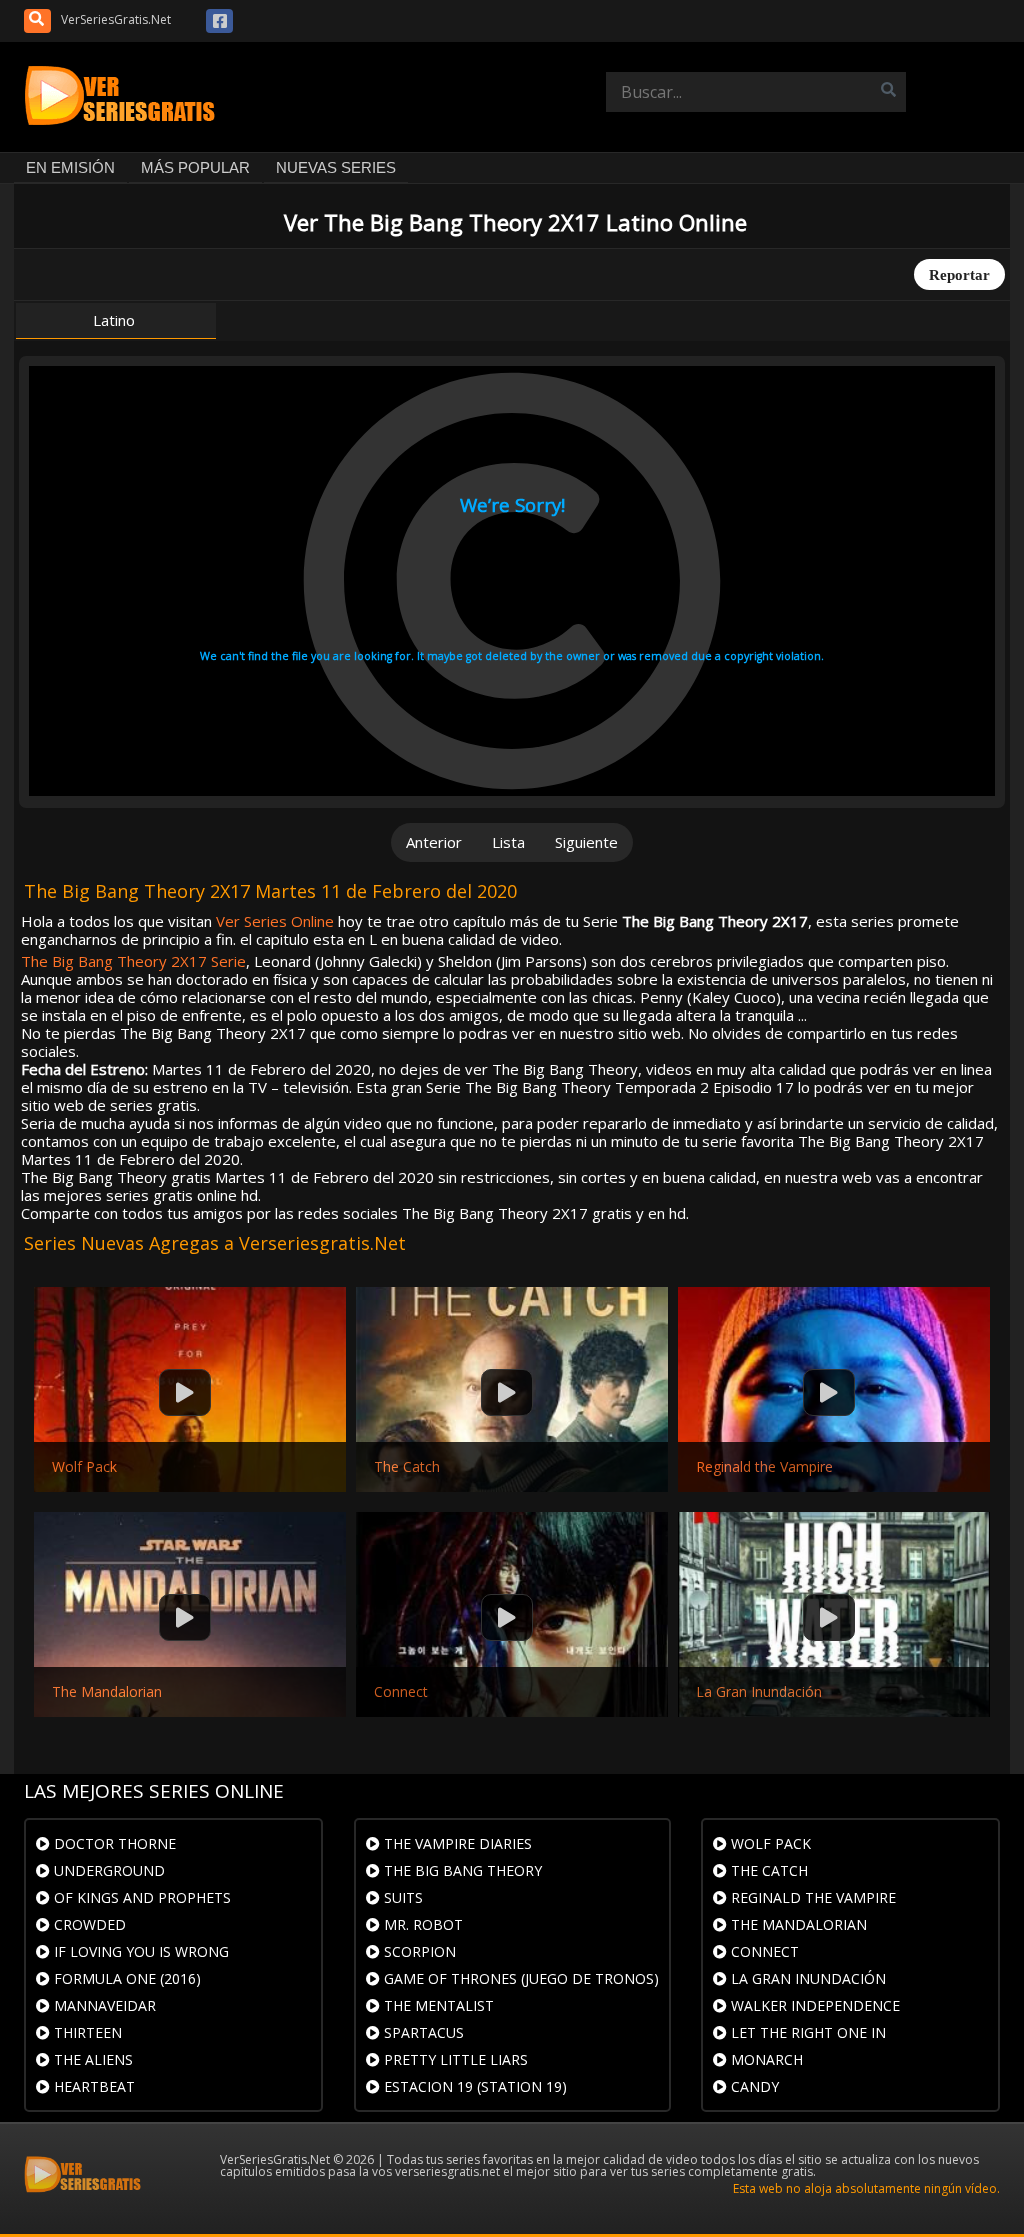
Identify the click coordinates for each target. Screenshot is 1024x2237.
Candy (753, 2086)
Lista (508, 842)
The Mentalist (437, 2005)
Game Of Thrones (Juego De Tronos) (519, 1978)
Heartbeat (92, 2086)
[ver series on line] (124, 97)
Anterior (434, 842)
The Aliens (91, 2059)
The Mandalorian (107, 1692)
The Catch (407, 1467)
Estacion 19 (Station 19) (473, 2086)
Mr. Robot (421, 1924)
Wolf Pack (84, 1467)
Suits (401, 1897)
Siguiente (586, 842)
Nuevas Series (336, 167)
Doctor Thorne (113, 1843)
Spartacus (422, 2032)
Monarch (765, 2059)
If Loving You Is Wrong (139, 1951)
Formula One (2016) (125, 1978)
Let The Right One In (806, 2032)
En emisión (70, 167)
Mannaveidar (103, 2005)
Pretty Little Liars (454, 2059)
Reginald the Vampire (764, 1467)
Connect (401, 1692)
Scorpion (418, 1951)
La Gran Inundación (759, 1692)
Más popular (195, 167)
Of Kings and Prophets (140, 1897)
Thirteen (86, 2032)
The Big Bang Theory (461, 1870)
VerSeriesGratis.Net (116, 19)
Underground (107, 1870)
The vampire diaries (456, 1843)
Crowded (88, 1924)
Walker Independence (813, 2005)
